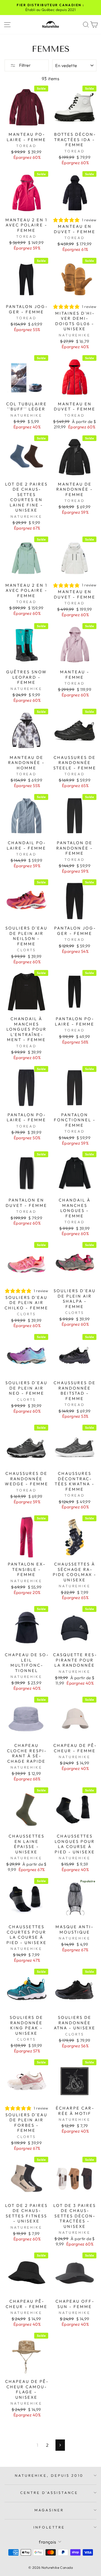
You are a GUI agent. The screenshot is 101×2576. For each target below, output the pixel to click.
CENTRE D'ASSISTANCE (49, 2493)
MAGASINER (49, 2510)
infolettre (49, 2527)
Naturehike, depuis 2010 (49, 2475)
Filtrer (25, 65)
